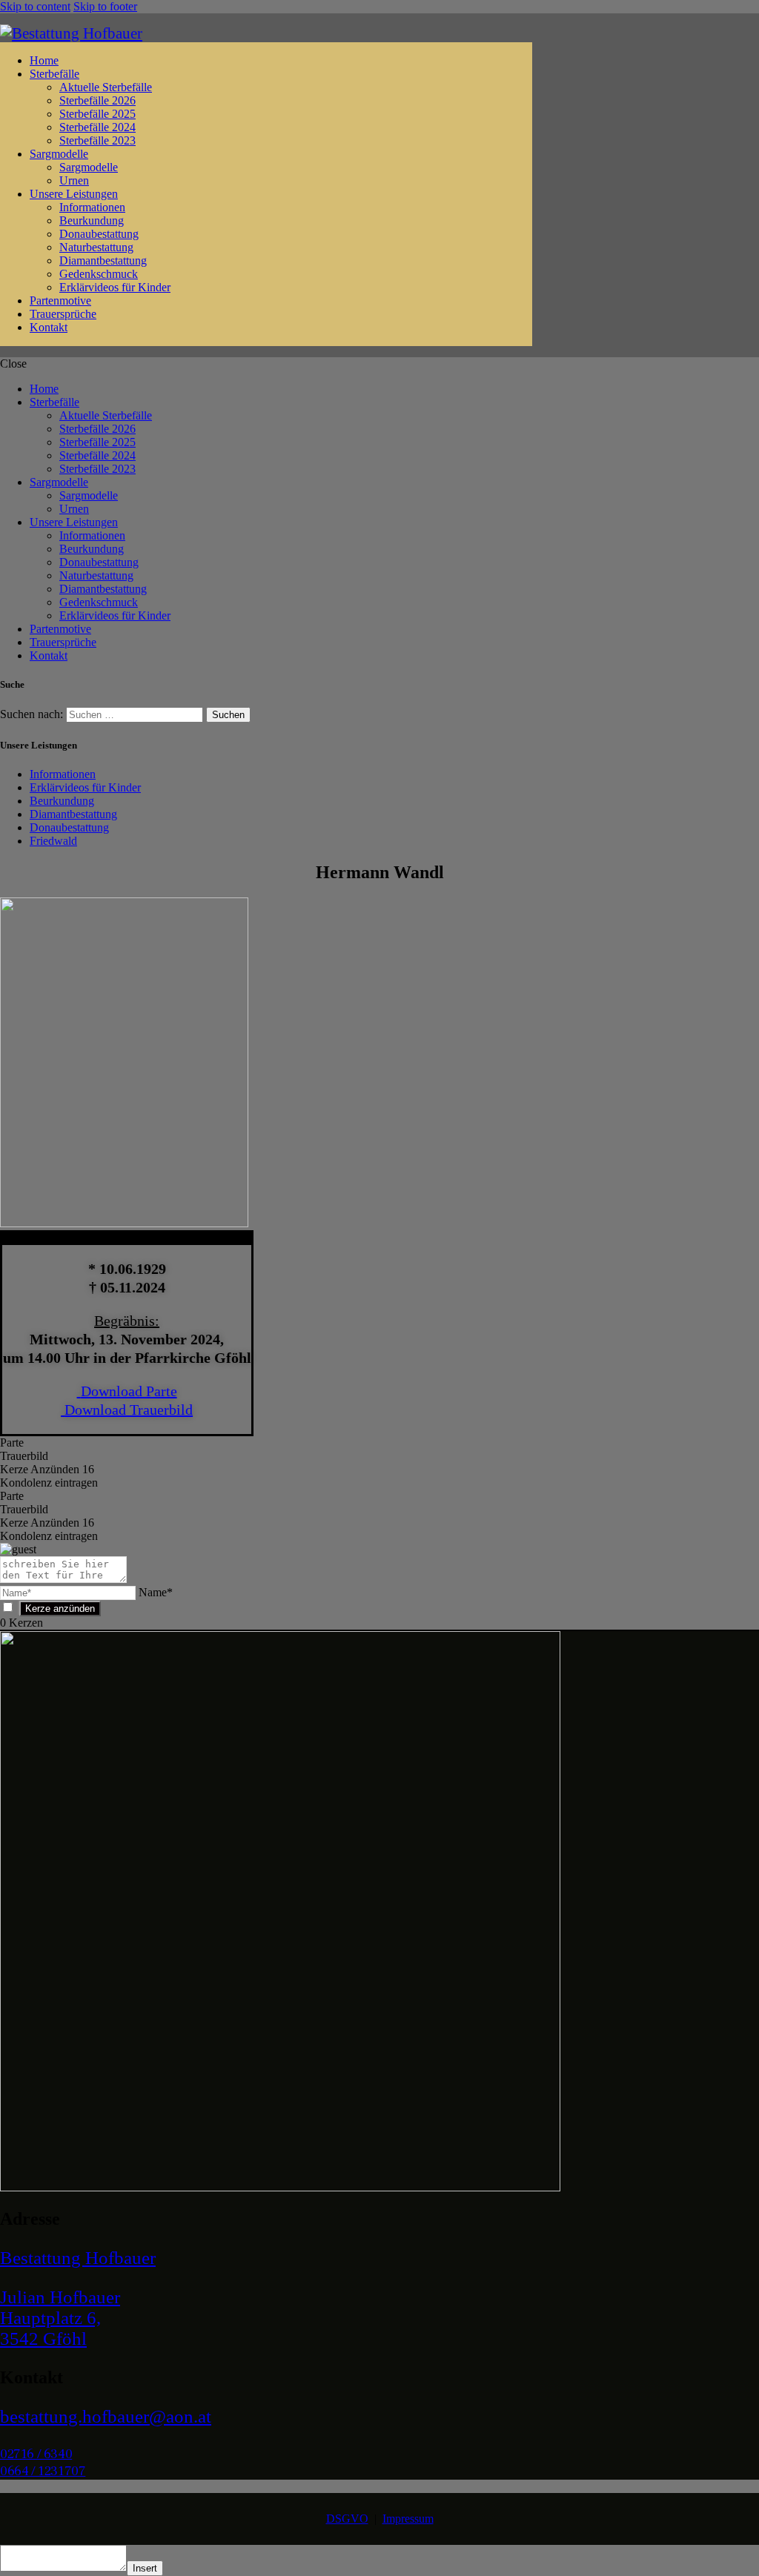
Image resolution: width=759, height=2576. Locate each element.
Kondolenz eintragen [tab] (49, 1483)
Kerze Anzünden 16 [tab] (47, 1469)
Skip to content (35, 6)
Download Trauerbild (129, 1410)
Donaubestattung (69, 827)
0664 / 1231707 (43, 2471)
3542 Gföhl (43, 2338)
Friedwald (53, 841)
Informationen (63, 774)
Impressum (408, 2519)
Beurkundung (62, 801)
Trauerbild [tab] (24, 1456)
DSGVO (347, 2519)
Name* (156, 1592)
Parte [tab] (12, 1443)
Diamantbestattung (73, 814)
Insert (145, 2568)
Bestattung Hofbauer (78, 2258)
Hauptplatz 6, (50, 2318)
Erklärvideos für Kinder (85, 787)
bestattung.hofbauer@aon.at (106, 2416)
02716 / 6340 (36, 2454)
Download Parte (129, 1391)
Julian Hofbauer (60, 2297)
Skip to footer (105, 6)
